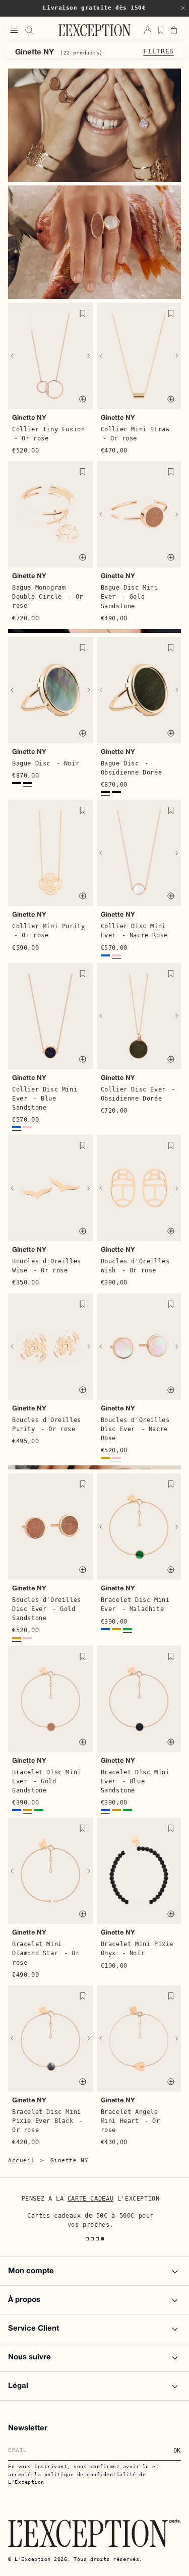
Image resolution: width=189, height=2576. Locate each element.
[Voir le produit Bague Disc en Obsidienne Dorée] (17, 784)
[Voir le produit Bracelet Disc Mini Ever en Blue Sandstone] (105, 1630)
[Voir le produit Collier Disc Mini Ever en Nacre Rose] (116, 957)
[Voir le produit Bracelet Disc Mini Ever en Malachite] (128, 1630)
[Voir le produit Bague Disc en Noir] (28, 784)
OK (177, 2451)
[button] (183, 8)
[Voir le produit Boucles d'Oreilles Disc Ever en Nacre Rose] (116, 1459)
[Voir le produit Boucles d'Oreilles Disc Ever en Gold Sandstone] (105, 1459)
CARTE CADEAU (90, 2199)
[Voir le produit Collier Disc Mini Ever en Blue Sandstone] (105, 957)
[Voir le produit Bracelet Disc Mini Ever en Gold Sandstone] (116, 1630)
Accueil (21, 2161)
